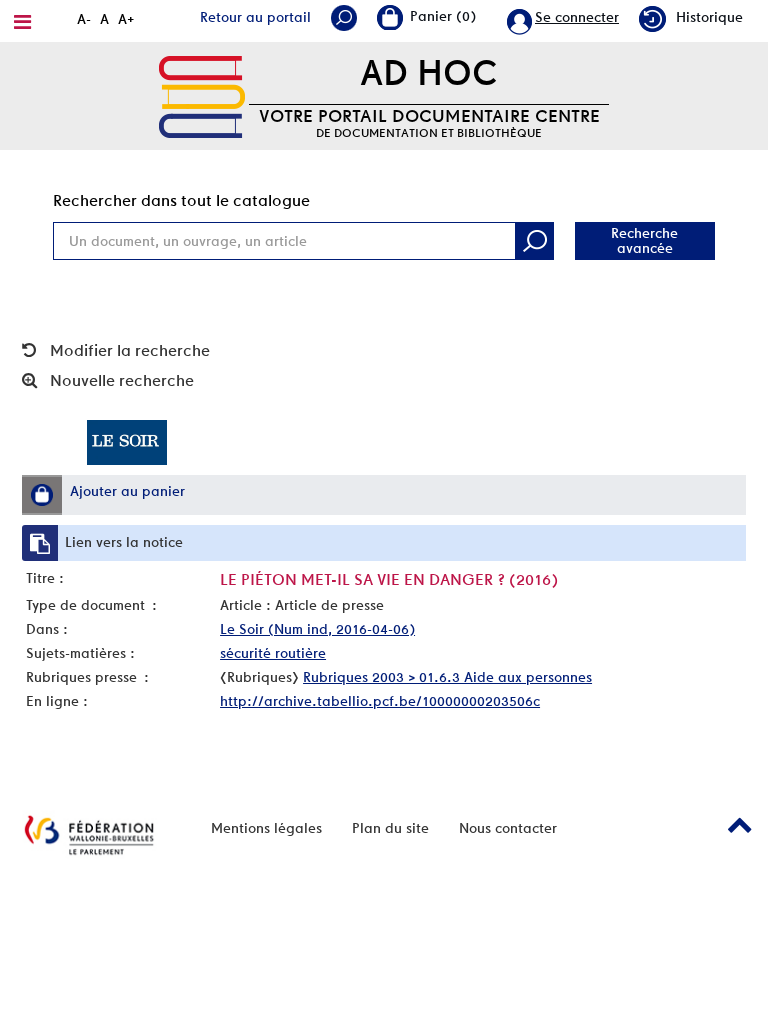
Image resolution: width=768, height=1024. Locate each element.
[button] (42, 495)
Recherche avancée (644, 240)
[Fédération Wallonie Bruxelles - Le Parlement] (89, 835)
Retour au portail (255, 17)
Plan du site (390, 828)
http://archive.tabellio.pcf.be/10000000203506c (380, 701)
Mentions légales (266, 828)
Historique (709, 17)
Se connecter (577, 17)
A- (84, 19)
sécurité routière (273, 653)
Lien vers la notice (124, 542)
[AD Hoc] (202, 95)
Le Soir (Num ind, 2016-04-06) (317, 629)
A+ (126, 19)
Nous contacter (508, 828)
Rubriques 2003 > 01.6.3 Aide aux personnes (447, 677)
